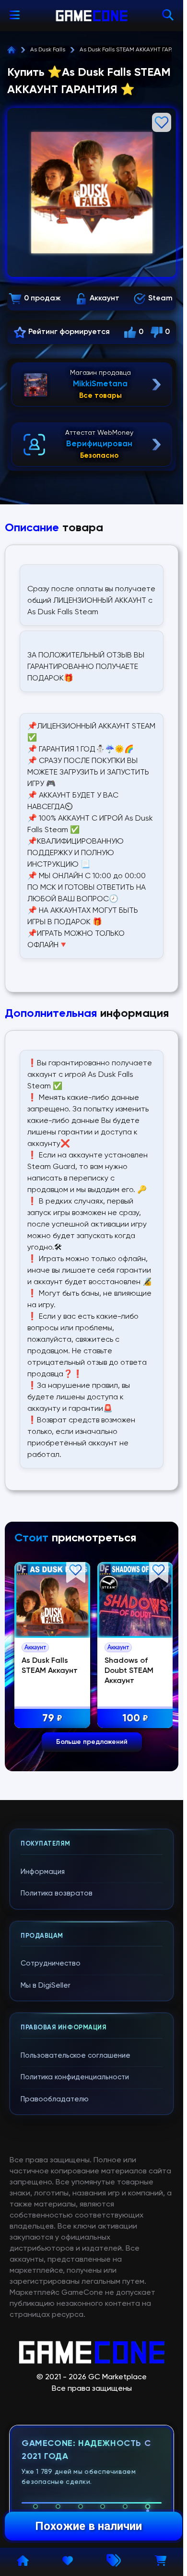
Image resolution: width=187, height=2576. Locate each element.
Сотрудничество (51, 1963)
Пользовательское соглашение (76, 2056)
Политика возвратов (57, 1893)
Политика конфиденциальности (75, 2077)
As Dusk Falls (48, 50)
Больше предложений (92, 1742)
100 (68, 1718)
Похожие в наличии (88, 2526)
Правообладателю (55, 2099)
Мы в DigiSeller (46, 1986)
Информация (43, 1872)
